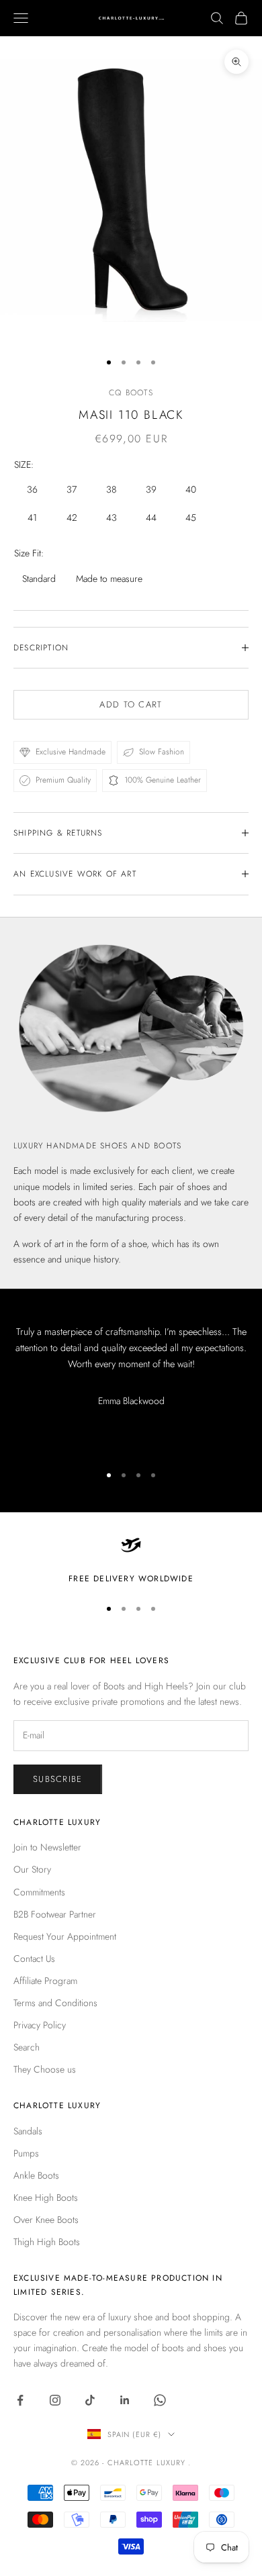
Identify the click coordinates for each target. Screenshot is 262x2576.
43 (112, 517)
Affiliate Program (45, 1981)
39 (151, 489)
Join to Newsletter (47, 1847)
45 (191, 517)
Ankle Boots (36, 2175)
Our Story (32, 1869)
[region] (131, 1560)
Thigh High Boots (47, 2242)
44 (151, 517)
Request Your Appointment (65, 1936)
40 (191, 489)
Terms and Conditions (55, 2003)
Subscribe (58, 1779)
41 (32, 517)
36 (32, 489)
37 (72, 489)
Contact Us (34, 1959)
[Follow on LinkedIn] (125, 2400)
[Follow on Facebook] (20, 2400)
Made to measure (109, 579)
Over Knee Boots (46, 2220)
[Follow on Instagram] (55, 2400)
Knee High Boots (46, 2197)
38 (111, 489)
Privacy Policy (40, 2025)
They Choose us (45, 2069)
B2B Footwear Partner (55, 1914)
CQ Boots (131, 393)
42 (72, 517)
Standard (39, 579)
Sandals (28, 2131)
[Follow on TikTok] (90, 2400)
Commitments (39, 1892)
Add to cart (131, 704)
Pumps (26, 2153)
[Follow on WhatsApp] (160, 2400)
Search (27, 2047)
